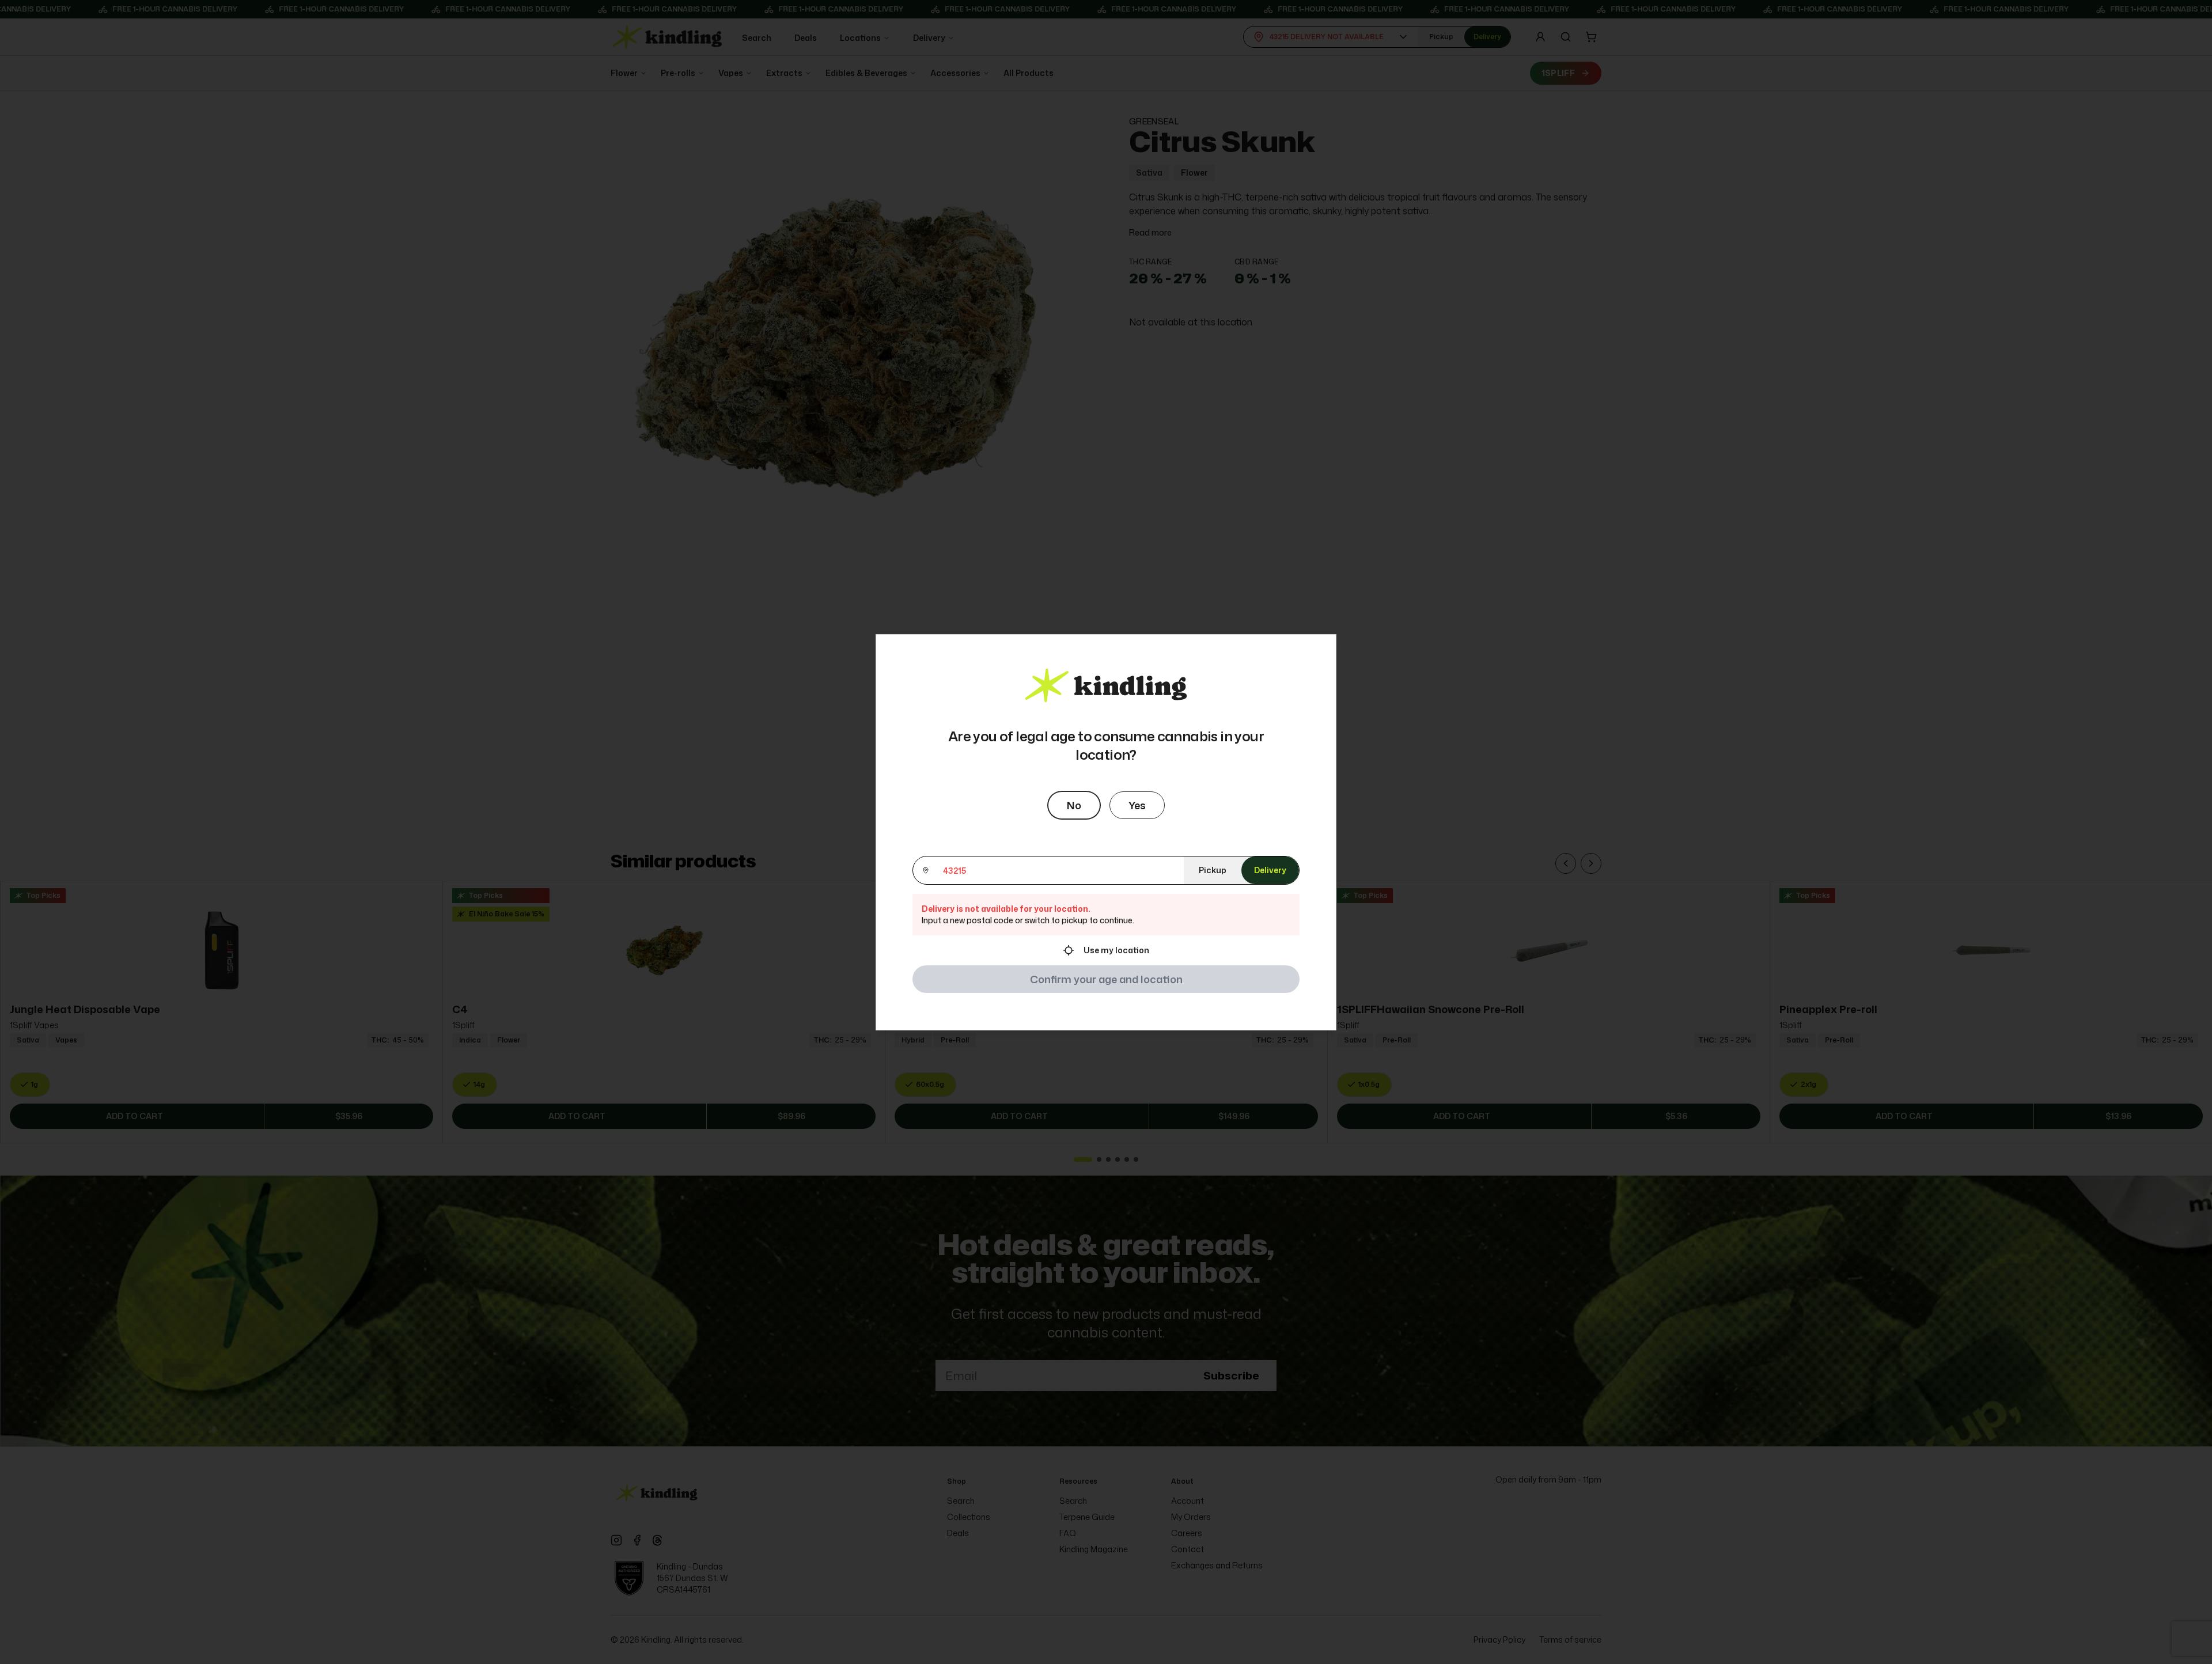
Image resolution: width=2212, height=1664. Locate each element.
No (1074, 805)
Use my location (1116, 950)
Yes (1137, 805)
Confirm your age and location (1106, 979)
